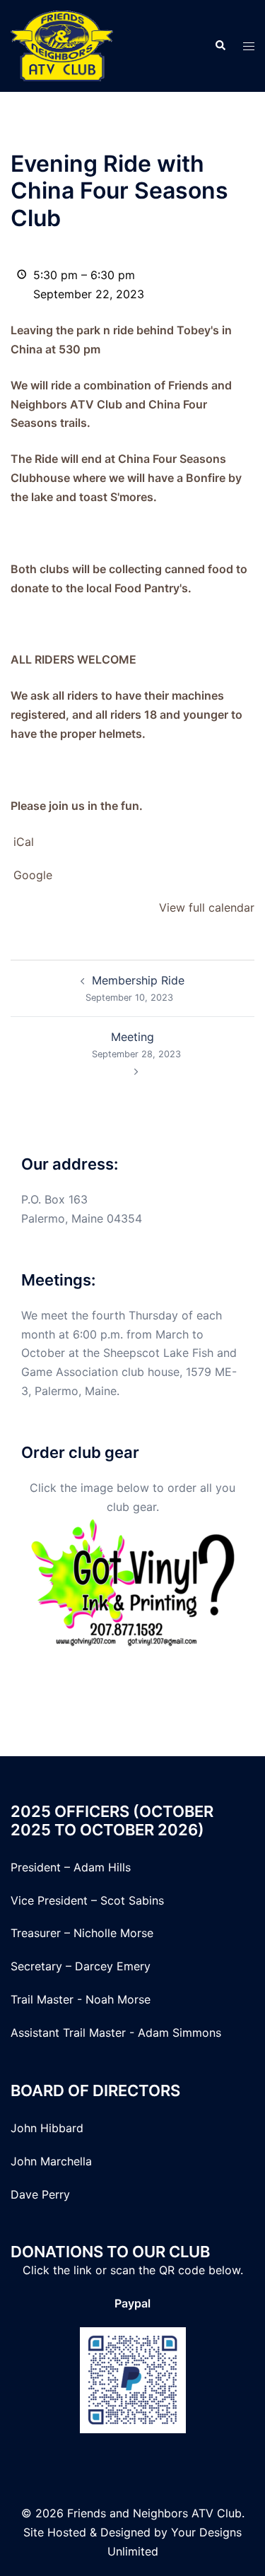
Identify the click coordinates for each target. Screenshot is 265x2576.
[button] (220, 46)
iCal (24, 842)
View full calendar (207, 907)
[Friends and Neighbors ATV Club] (62, 45)
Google (33, 875)
